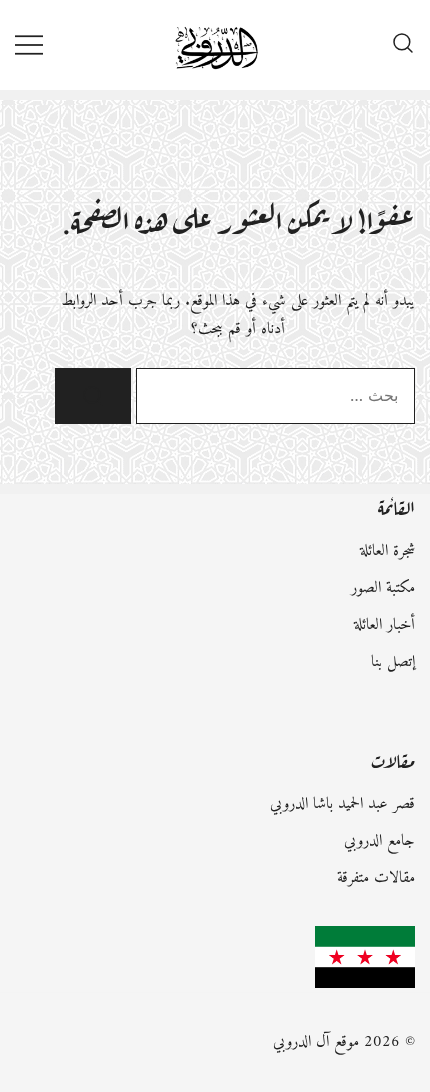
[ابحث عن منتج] (403, 45)
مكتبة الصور (383, 588)
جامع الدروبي (379, 841)
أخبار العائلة (384, 625)
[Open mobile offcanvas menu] (29, 44)
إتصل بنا (393, 662)
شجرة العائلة (387, 551)
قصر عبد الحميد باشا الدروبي (342, 804)
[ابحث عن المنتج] (93, 396)
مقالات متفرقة (376, 878)
